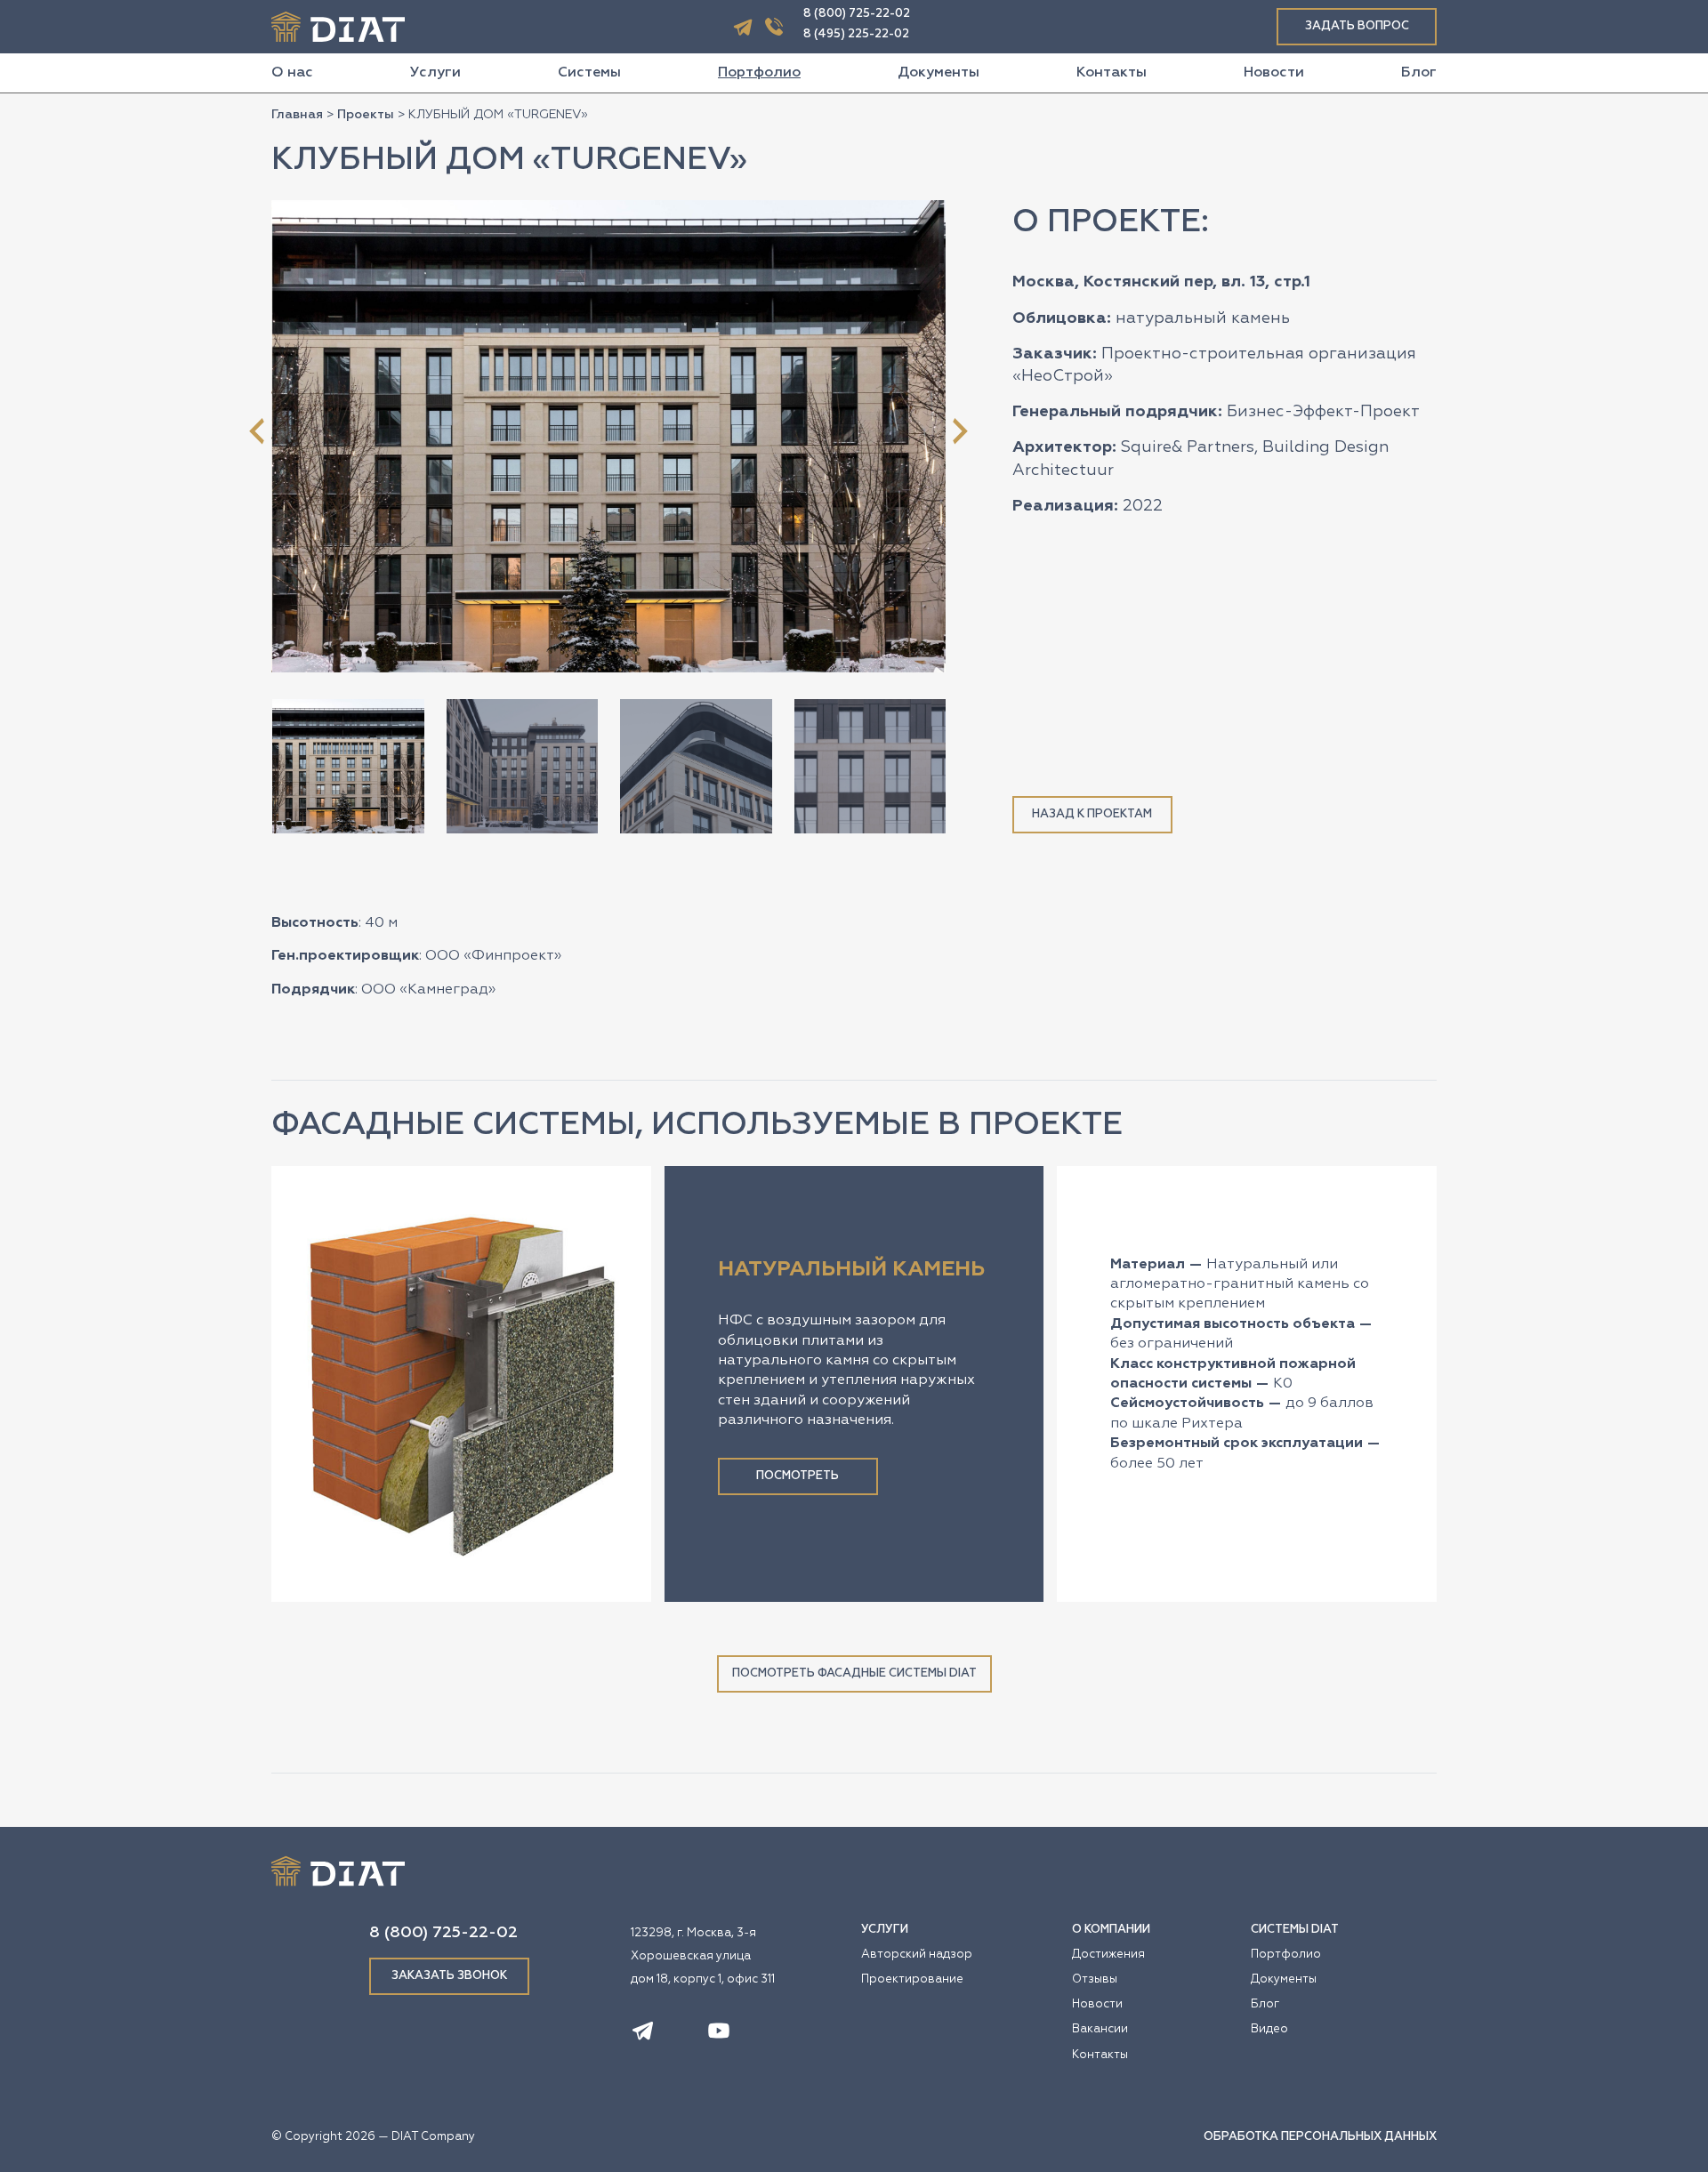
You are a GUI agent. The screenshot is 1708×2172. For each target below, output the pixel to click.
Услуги (435, 73)
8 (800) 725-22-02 (857, 14)
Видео (1269, 2029)
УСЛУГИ (885, 1930)
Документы (939, 73)
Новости (1274, 73)
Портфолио (759, 73)
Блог (1419, 73)
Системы (589, 73)
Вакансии (1100, 2029)
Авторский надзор (917, 1955)
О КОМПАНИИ (1111, 1930)
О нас (292, 73)
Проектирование (912, 1979)
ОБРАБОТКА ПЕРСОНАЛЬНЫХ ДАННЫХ (1320, 2137)
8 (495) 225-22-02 (856, 34)
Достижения (1108, 1955)
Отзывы (1095, 1979)
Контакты (1112, 73)
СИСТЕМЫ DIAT (1295, 1930)
